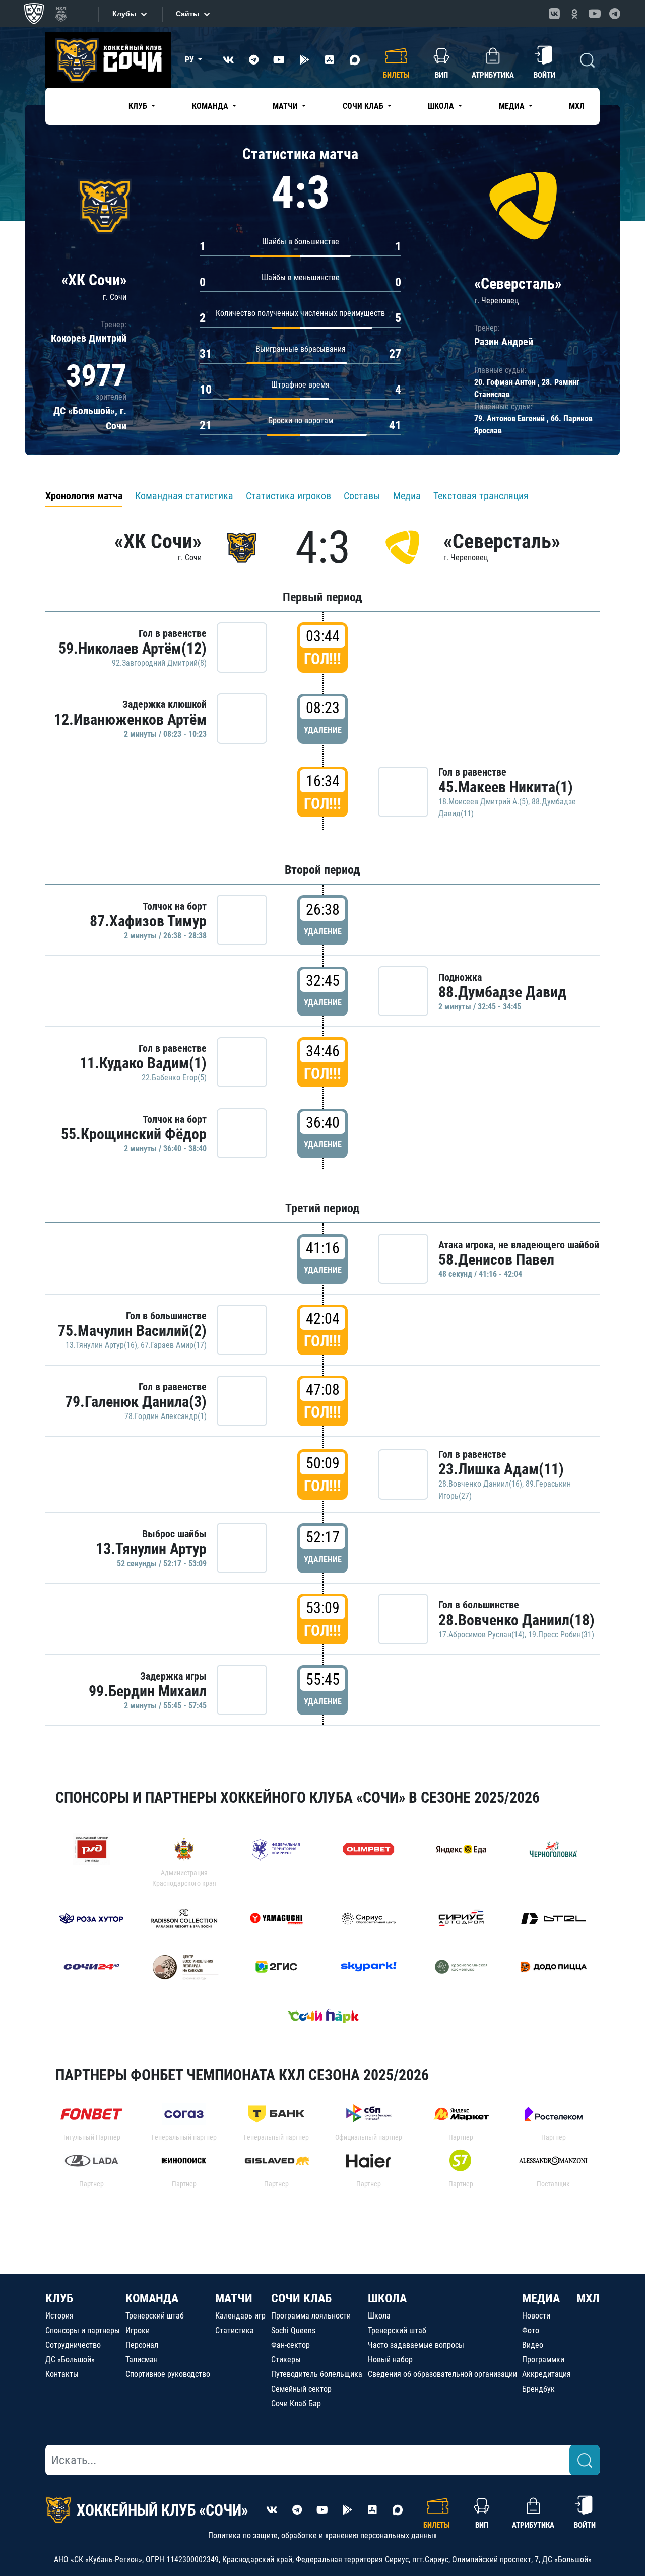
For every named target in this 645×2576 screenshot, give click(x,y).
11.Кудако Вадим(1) (143, 1063)
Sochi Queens (293, 2330)
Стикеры (286, 2360)
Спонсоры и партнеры (83, 2330)
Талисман (142, 2360)
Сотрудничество (73, 2345)
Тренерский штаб (155, 2316)
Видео (533, 2345)
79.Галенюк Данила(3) (136, 1402)
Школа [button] (442, 106)
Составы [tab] (362, 496)
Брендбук (538, 2389)
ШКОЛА (387, 2298)
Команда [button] (211, 106)
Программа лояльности (311, 2316)
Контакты (62, 2374)
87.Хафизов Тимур (148, 921)
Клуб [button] (139, 106)
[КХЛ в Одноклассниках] (574, 14)
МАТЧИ (234, 2298)
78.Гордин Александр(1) (166, 1416)
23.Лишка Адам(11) (501, 1469)
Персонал (142, 2345)
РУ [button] (190, 60)
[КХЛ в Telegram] (615, 14)
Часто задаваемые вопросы (416, 2345)
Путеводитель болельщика (317, 2374)
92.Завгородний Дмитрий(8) (159, 663)
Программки (543, 2360)
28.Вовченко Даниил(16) (480, 1484)
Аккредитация (546, 2374)
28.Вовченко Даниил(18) (517, 1620)
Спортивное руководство (168, 2374)
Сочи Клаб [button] (364, 106)
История (59, 2316)
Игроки (138, 2330)
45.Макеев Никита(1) (506, 787)
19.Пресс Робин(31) (561, 1634)
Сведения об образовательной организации (442, 2374)
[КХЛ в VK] (554, 14)
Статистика (235, 2330)
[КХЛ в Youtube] (595, 14)
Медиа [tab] (407, 496)
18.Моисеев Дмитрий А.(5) (483, 801)
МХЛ (577, 106)
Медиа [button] (513, 106)
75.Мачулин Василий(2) (132, 1331)
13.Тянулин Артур (151, 1549)
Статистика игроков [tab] (288, 496)
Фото (531, 2330)
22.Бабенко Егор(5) (174, 1078)
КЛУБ (59, 2298)
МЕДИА (541, 2298)
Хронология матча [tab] (84, 496)
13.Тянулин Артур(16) (101, 1345)
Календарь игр (240, 2316)
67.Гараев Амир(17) (174, 1345)
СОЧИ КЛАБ (301, 2298)
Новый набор (390, 2360)
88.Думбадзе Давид (502, 992)
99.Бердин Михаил (148, 1691)
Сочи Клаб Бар (296, 2403)
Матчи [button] (286, 106)
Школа (379, 2316)
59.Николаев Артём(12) (133, 648)
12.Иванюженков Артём (130, 719)
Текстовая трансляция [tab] (481, 496)
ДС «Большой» (70, 2360)
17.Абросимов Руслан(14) (481, 1634)
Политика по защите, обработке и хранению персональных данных (322, 2535)
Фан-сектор (291, 2345)
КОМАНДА (152, 2298)
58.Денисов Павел (496, 1260)
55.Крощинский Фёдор (134, 1134)
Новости (536, 2316)
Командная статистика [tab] (184, 496)
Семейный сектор (301, 2389)
